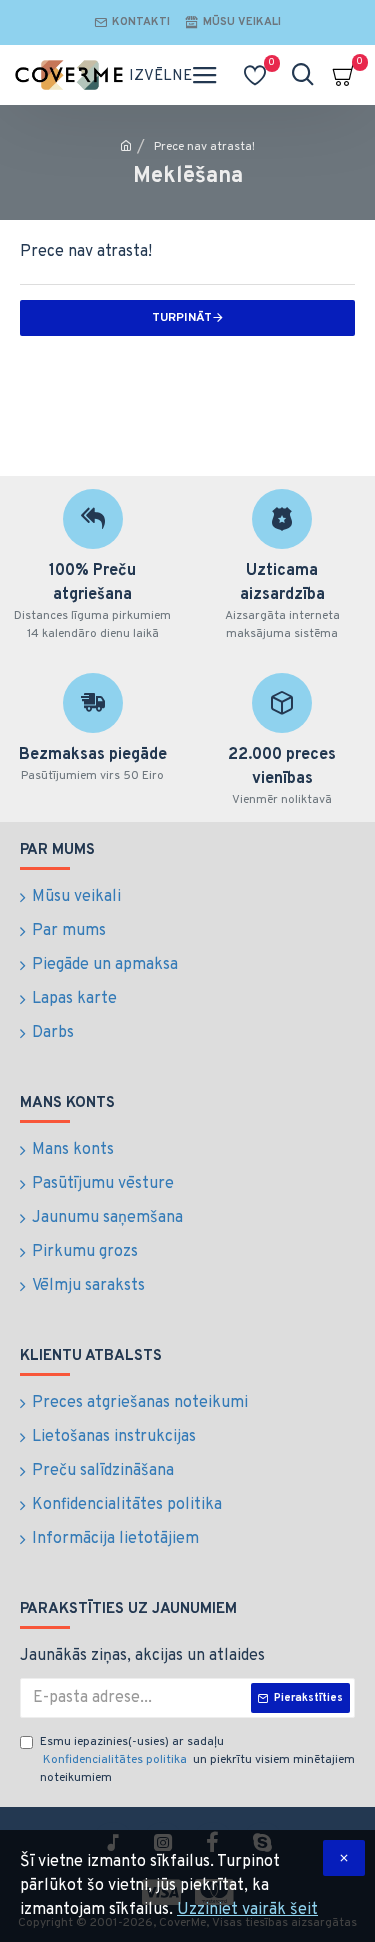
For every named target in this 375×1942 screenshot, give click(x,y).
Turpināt (182, 318)
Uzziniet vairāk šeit (247, 1910)
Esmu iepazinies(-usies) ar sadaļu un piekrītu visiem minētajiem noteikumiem (197, 1760)
